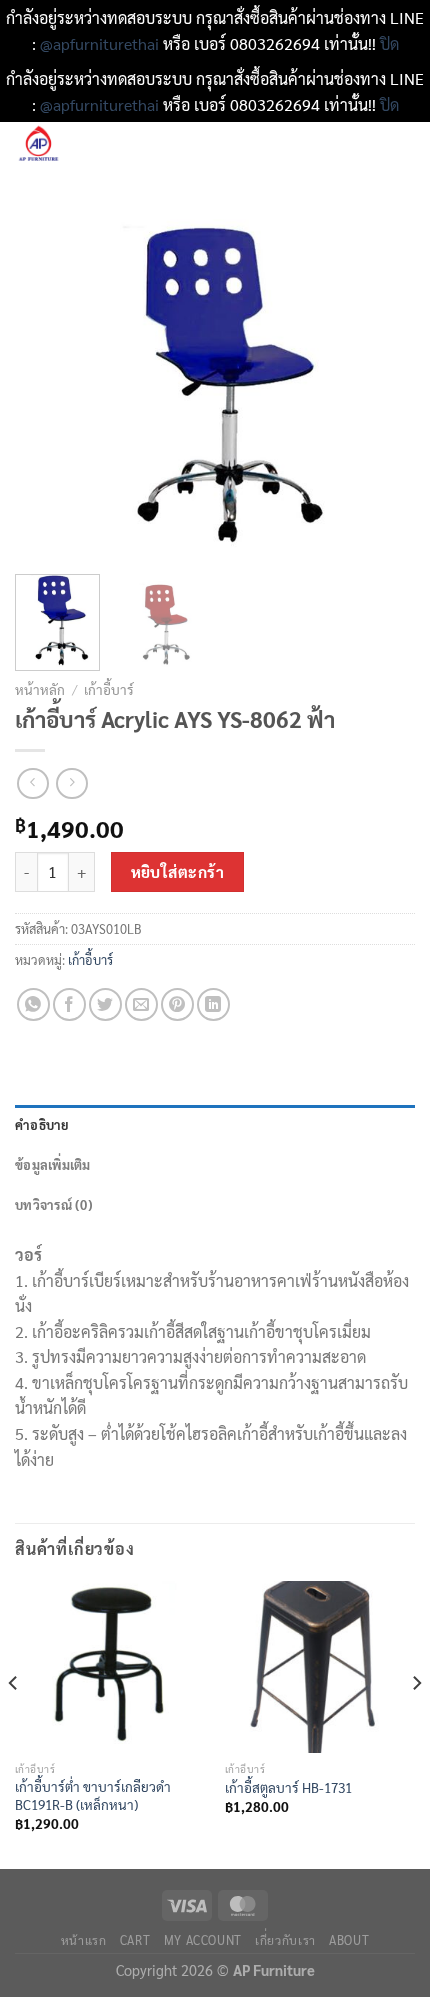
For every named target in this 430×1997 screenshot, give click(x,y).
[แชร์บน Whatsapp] (33, 1004)
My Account (203, 1940)
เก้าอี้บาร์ (109, 689)
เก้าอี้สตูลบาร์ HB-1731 (288, 1787)
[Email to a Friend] (141, 1004)
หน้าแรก (84, 1940)
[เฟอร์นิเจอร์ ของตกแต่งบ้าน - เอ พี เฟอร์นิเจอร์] (99, 145)
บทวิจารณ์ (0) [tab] (54, 1204)
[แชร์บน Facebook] (69, 1004)
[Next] (382, 384)
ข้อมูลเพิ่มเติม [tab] (53, 1164)
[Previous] (48, 384)
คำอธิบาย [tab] (42, 1124)
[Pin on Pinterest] (177, 1004)
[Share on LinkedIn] (213, 1004)
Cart (135, 1940)
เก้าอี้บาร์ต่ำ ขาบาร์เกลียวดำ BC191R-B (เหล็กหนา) (93, 1795)
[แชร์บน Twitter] (105, 1004)
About (349, 1940)
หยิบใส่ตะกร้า (178, 871)
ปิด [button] (389, 43)
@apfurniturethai (101, 43)
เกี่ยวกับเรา (285, 1940)
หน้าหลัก (40, 689)
